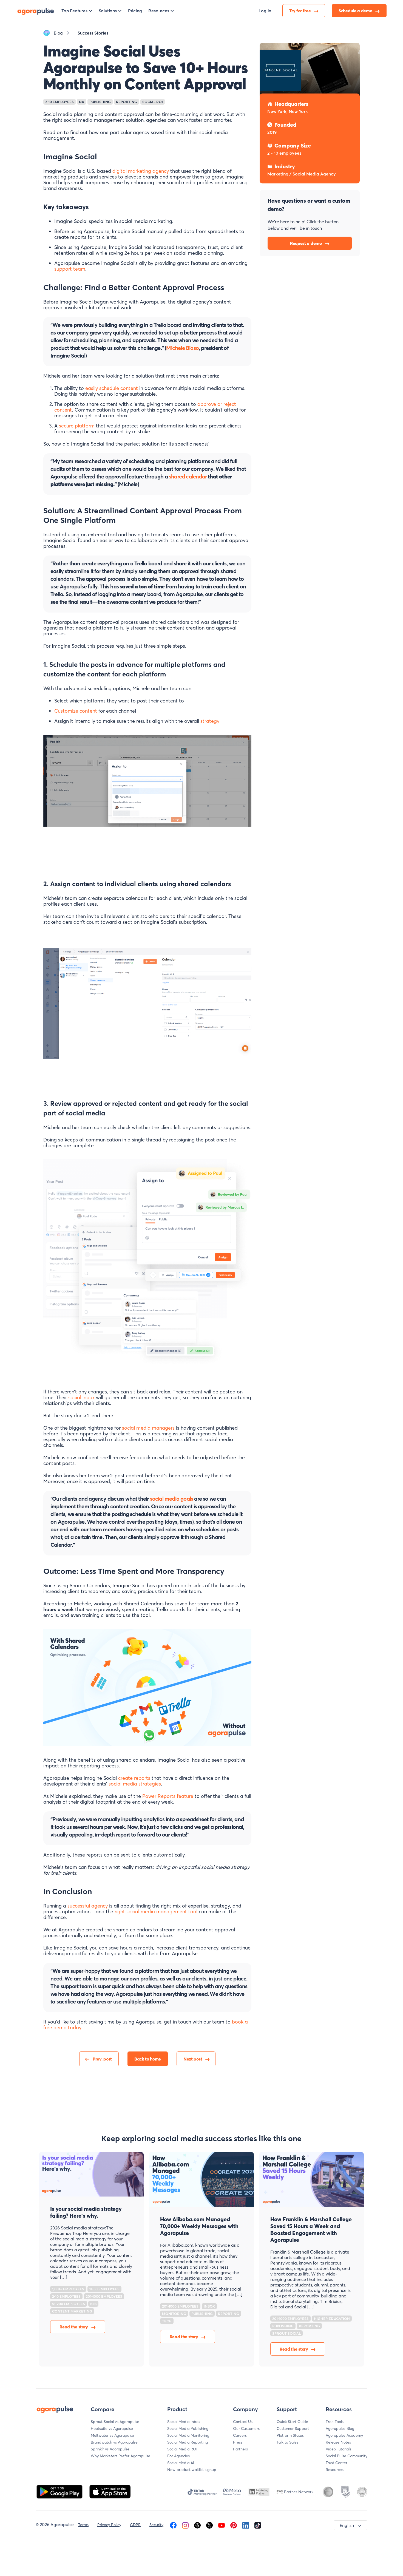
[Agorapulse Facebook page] (173, 2525)
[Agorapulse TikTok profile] (258, 2525)
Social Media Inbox (184, 2422)
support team (70, 269)
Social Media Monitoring (188, 2435)
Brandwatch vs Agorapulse (114, 2442)
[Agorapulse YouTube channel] (222, 2525)
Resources (335, 2470)
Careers (240, 2435)
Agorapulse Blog (340, 2428)
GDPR (135, 2525)
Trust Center (337, 2463)
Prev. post (102, 2059)
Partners (240, 2449)
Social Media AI (181, 2463)
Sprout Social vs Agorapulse (115, 2422)
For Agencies (178, 2456)
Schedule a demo (356, 11)
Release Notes (338, 2442)
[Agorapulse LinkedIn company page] (246, 2525)
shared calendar (188, 476)
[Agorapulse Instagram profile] (185, 2525)
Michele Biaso (182, 348)
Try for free (300, 11)
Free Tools (335, 2422)
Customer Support (293, 2428)
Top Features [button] (74, 11)
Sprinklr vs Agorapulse (110, 2449)
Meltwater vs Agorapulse (112, 2435)
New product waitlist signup (192, 2470)
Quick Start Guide (292, 2422)
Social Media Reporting (188, 2442)
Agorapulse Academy (344, 2435)
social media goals (172, 1499)
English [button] (347, 2525)
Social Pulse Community (347, 2456)
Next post (193, 2059)
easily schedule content (112, 388)
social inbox (81, 1397)
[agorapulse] (36, 11)
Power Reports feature (168, 1796)
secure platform (77, 426)
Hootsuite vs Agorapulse (112, 2428)
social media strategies (135, 1784)
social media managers (148, 1428)
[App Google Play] (60, 2491)
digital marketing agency (141, 171)
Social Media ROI (182, 2449)
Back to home (148, 2059)
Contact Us (243, 2422)
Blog (58, 33)
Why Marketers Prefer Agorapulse (120, 2456)
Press (238, 2442)
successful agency (88, 1906)
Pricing (135, 11)
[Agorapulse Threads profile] (197, 2525)
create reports (134, 1778)
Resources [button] (159, 11)
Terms (83, 2525)
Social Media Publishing (188, 2428)
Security (156, 2525)
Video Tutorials (338, 2449)
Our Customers (246, 2428)
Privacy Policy (109, 2525)
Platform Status (290, 2435)
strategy (210, 721)
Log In (265, 11)
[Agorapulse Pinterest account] (234, 2525)
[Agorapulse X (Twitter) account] (209, 2525)
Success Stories (93, 33)
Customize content (76, 711)
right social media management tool (156, 1912)
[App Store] (110, 2491)
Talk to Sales (287, 2442)
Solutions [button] (108, 11)
